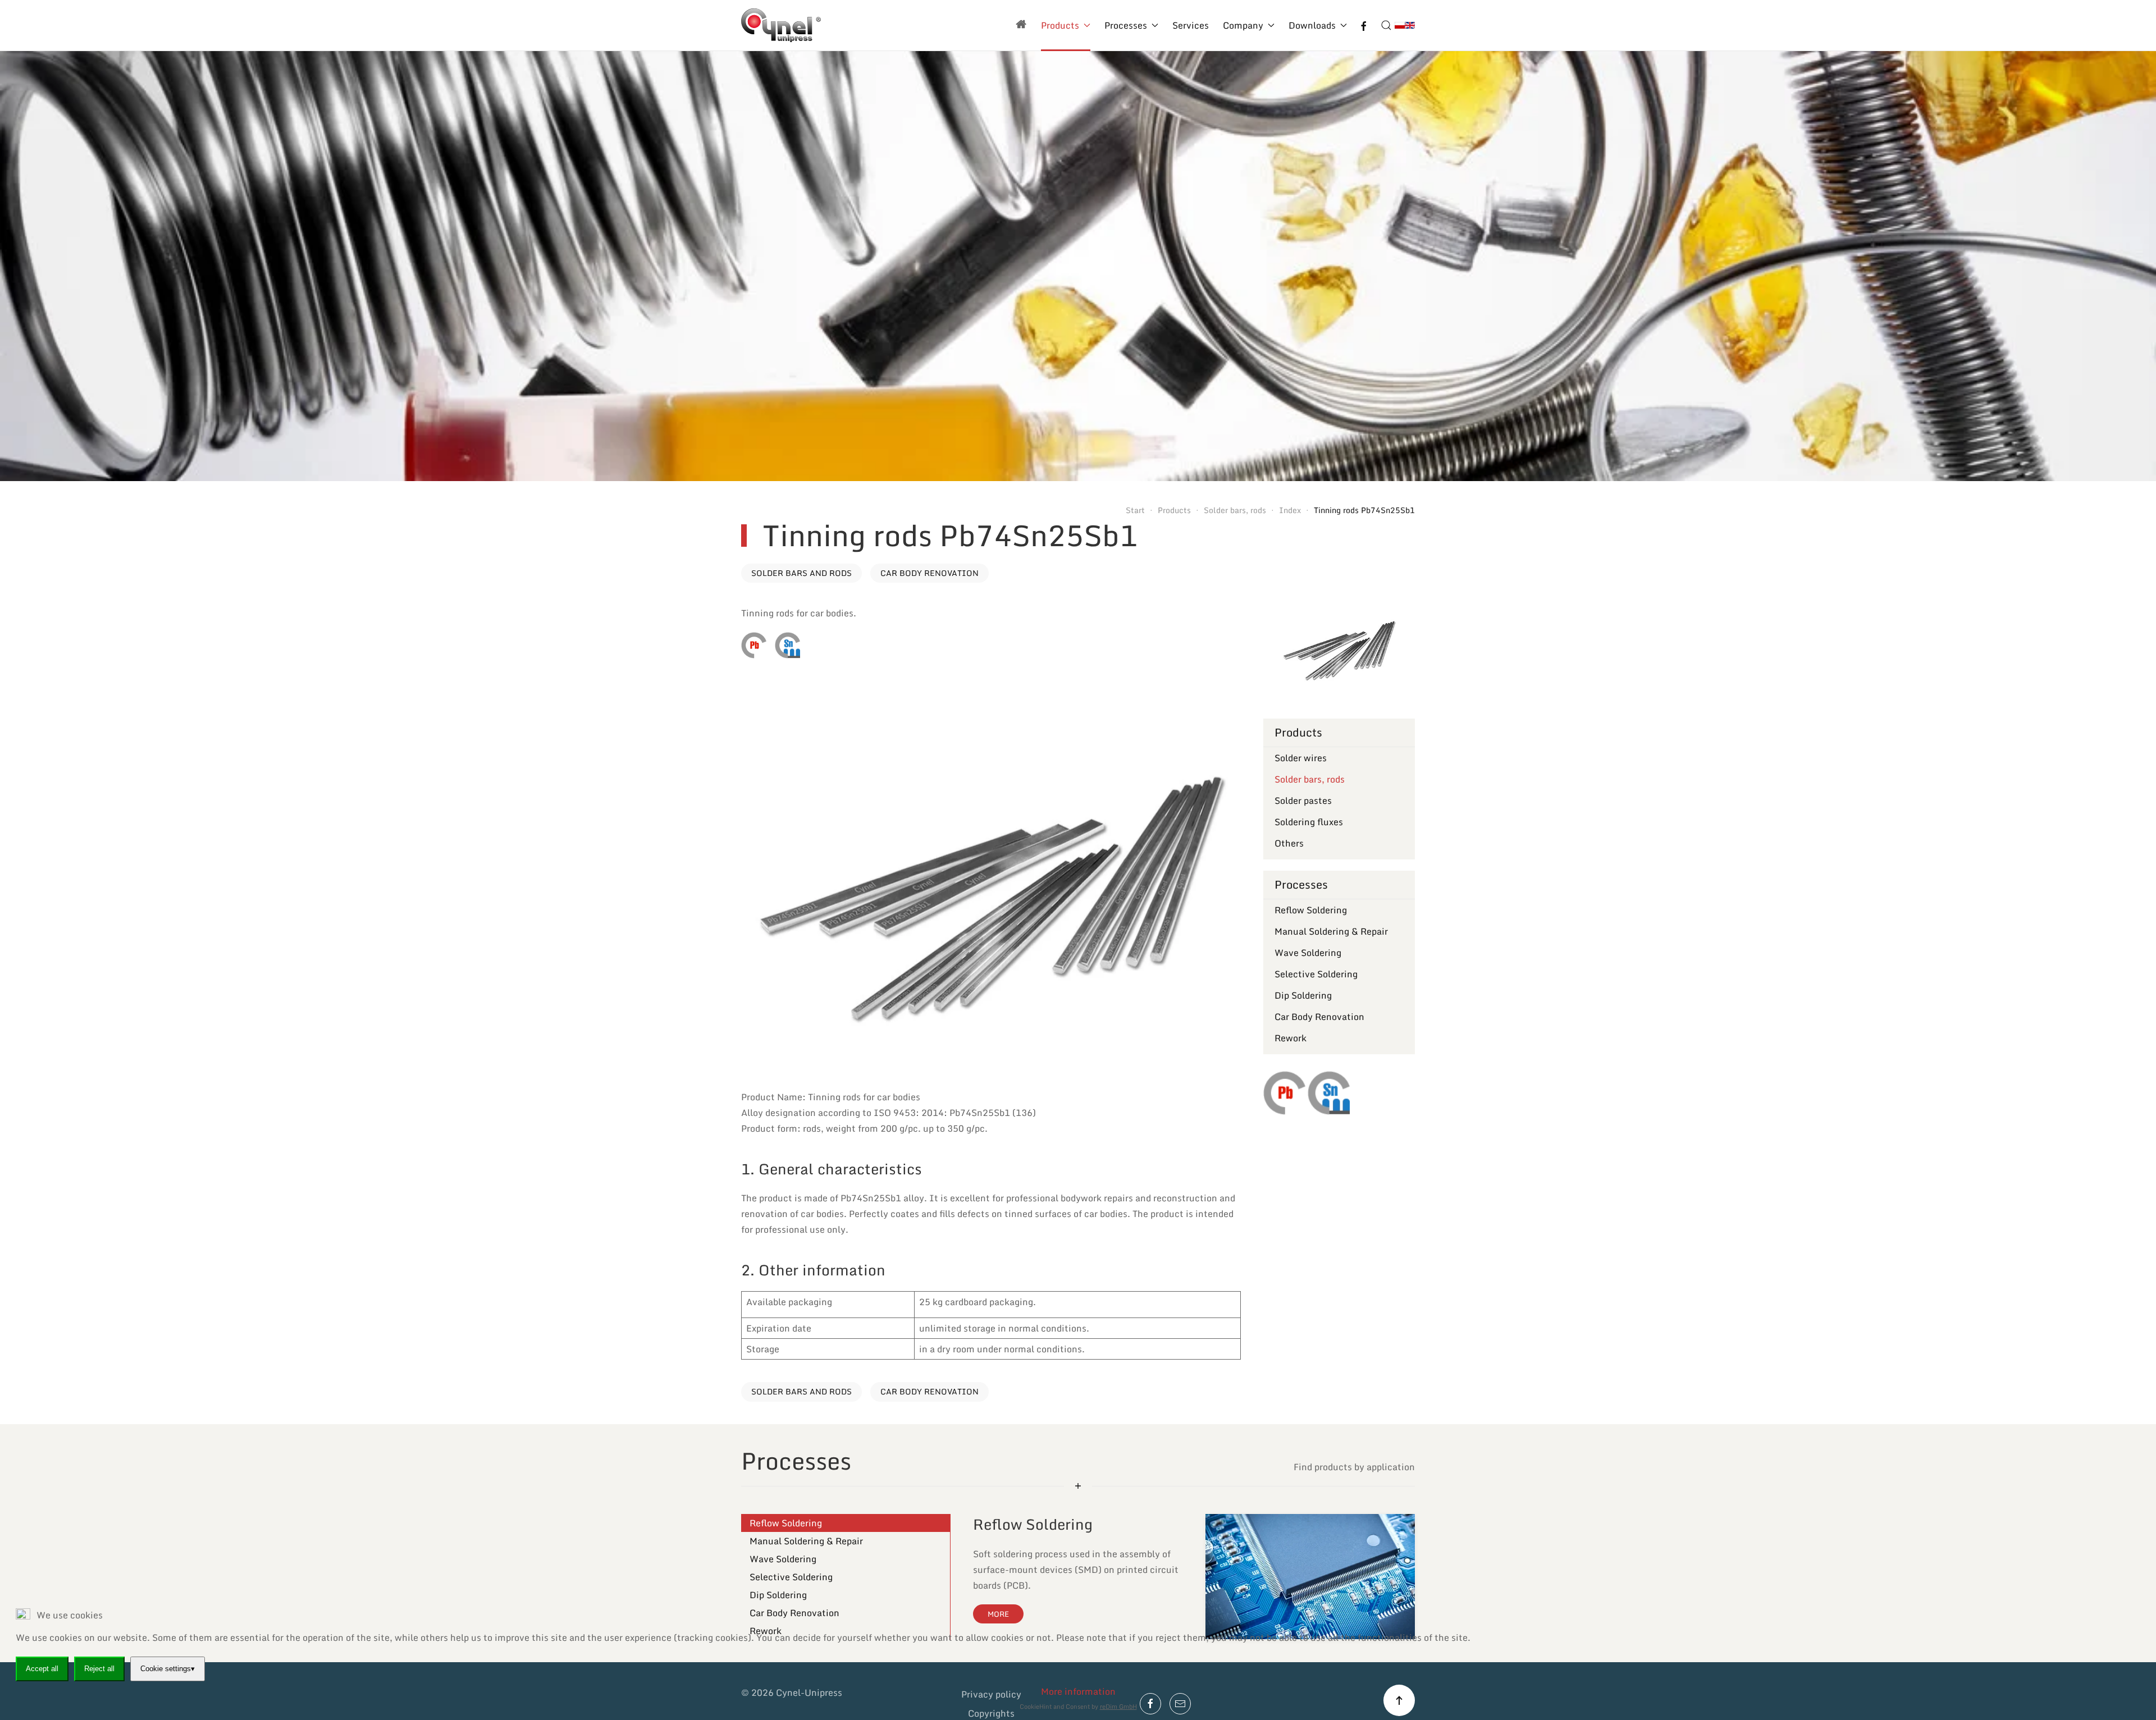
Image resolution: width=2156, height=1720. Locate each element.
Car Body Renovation (929, 573)
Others (1289, 843)
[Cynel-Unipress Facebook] (1364, 25)
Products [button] (1060, 25)
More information (1078, 1691)
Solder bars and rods (801, 573)
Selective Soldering (1316, 974)
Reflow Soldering (1311, 910)
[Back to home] (781, 25)
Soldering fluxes (1309, 822)
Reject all (99, 1669)
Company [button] (1243, 25)
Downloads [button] (1312, 25)
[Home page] (1021, 25)
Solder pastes (1303, 800)
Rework (1291, 1038)
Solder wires (1301, 758)
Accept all (42, 1669)
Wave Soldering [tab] (783, 1559)
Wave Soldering (1308, 953)
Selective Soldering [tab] (791, 1577)
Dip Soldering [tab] (778, 1595)
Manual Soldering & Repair (1331, 931)
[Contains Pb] (754, 645)
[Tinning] (787, 645)
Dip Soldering (1303, 995)
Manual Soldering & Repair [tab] (806, 1541)
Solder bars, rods (1310, 779)
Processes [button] (1126, 25)
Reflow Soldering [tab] (786, 1523)
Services (1191, 25)
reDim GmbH (1118, 1707)
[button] (1386, 25)
